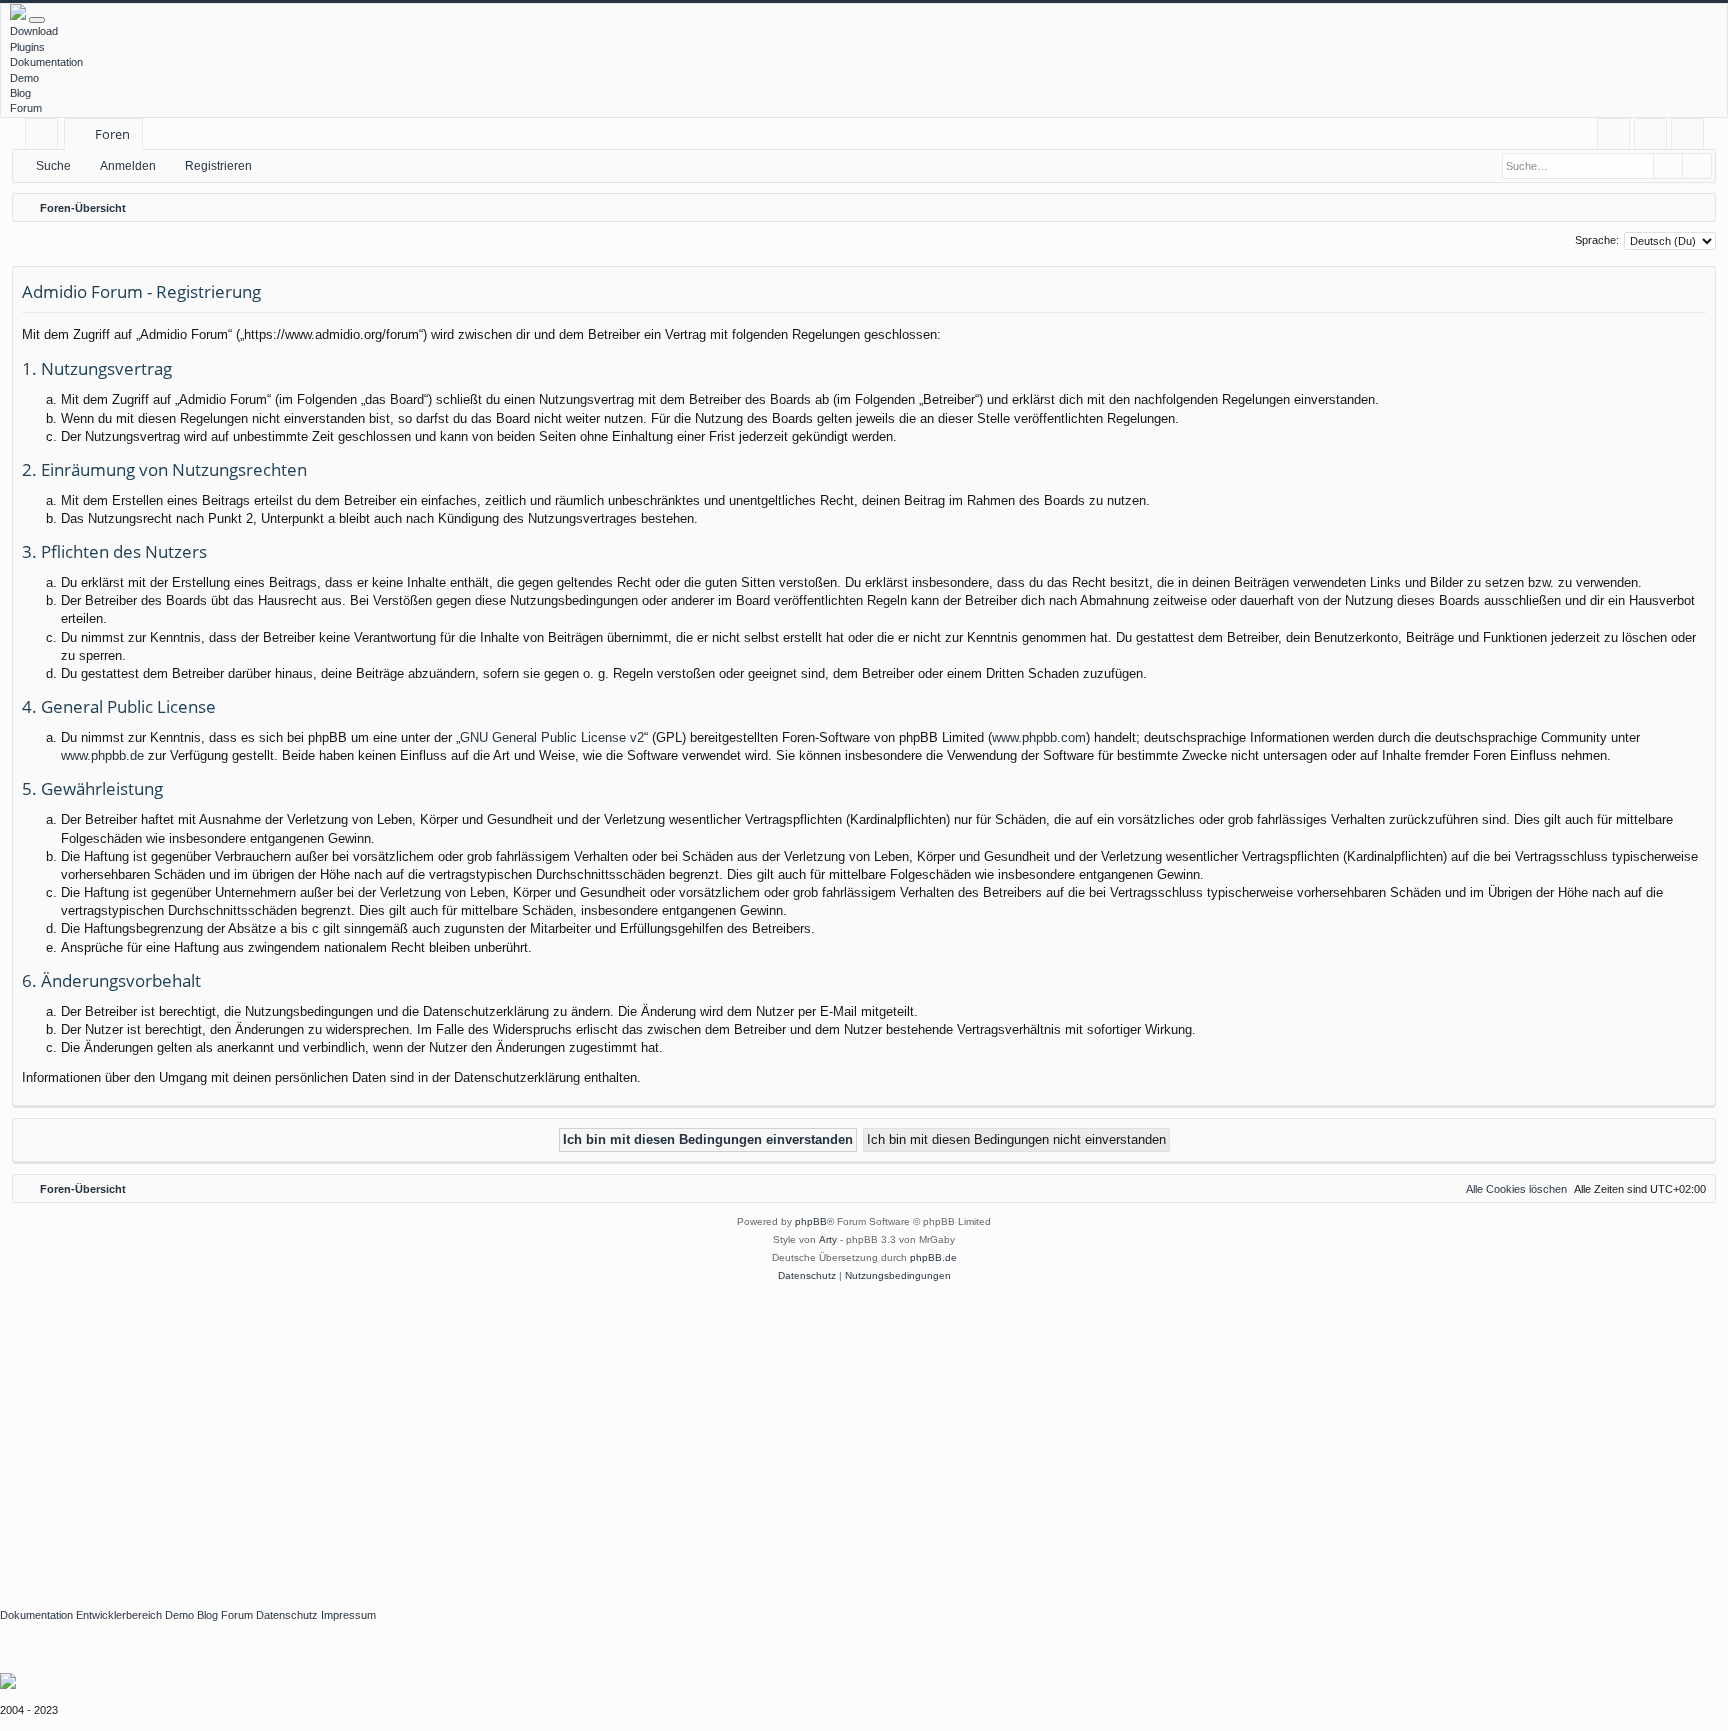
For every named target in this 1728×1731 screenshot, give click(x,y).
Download (34, 31)
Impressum (348, 1615)
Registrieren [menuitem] (1691, 137)
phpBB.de (933, 1257)
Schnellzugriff (45, 137)
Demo (24, 78)
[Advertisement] (600, 1435)
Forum (26, 108)
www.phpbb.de (102, 755)
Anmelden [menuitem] (1654, 137)
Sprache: (1597, 240)
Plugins (27, 47)
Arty (828, 1239)
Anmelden (128, 166)
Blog (20, 93)
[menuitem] (1613, 134)
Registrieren (218, 166)
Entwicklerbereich (119, 1615)
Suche (53, 166)
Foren (112, 134)
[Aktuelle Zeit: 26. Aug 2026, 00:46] (1696, 208)
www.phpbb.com (1039, 737)
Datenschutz (287, 1615)
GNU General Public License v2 (552, 737)
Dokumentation (46, 62)
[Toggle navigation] (37, 20)
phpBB (811, 1221)
